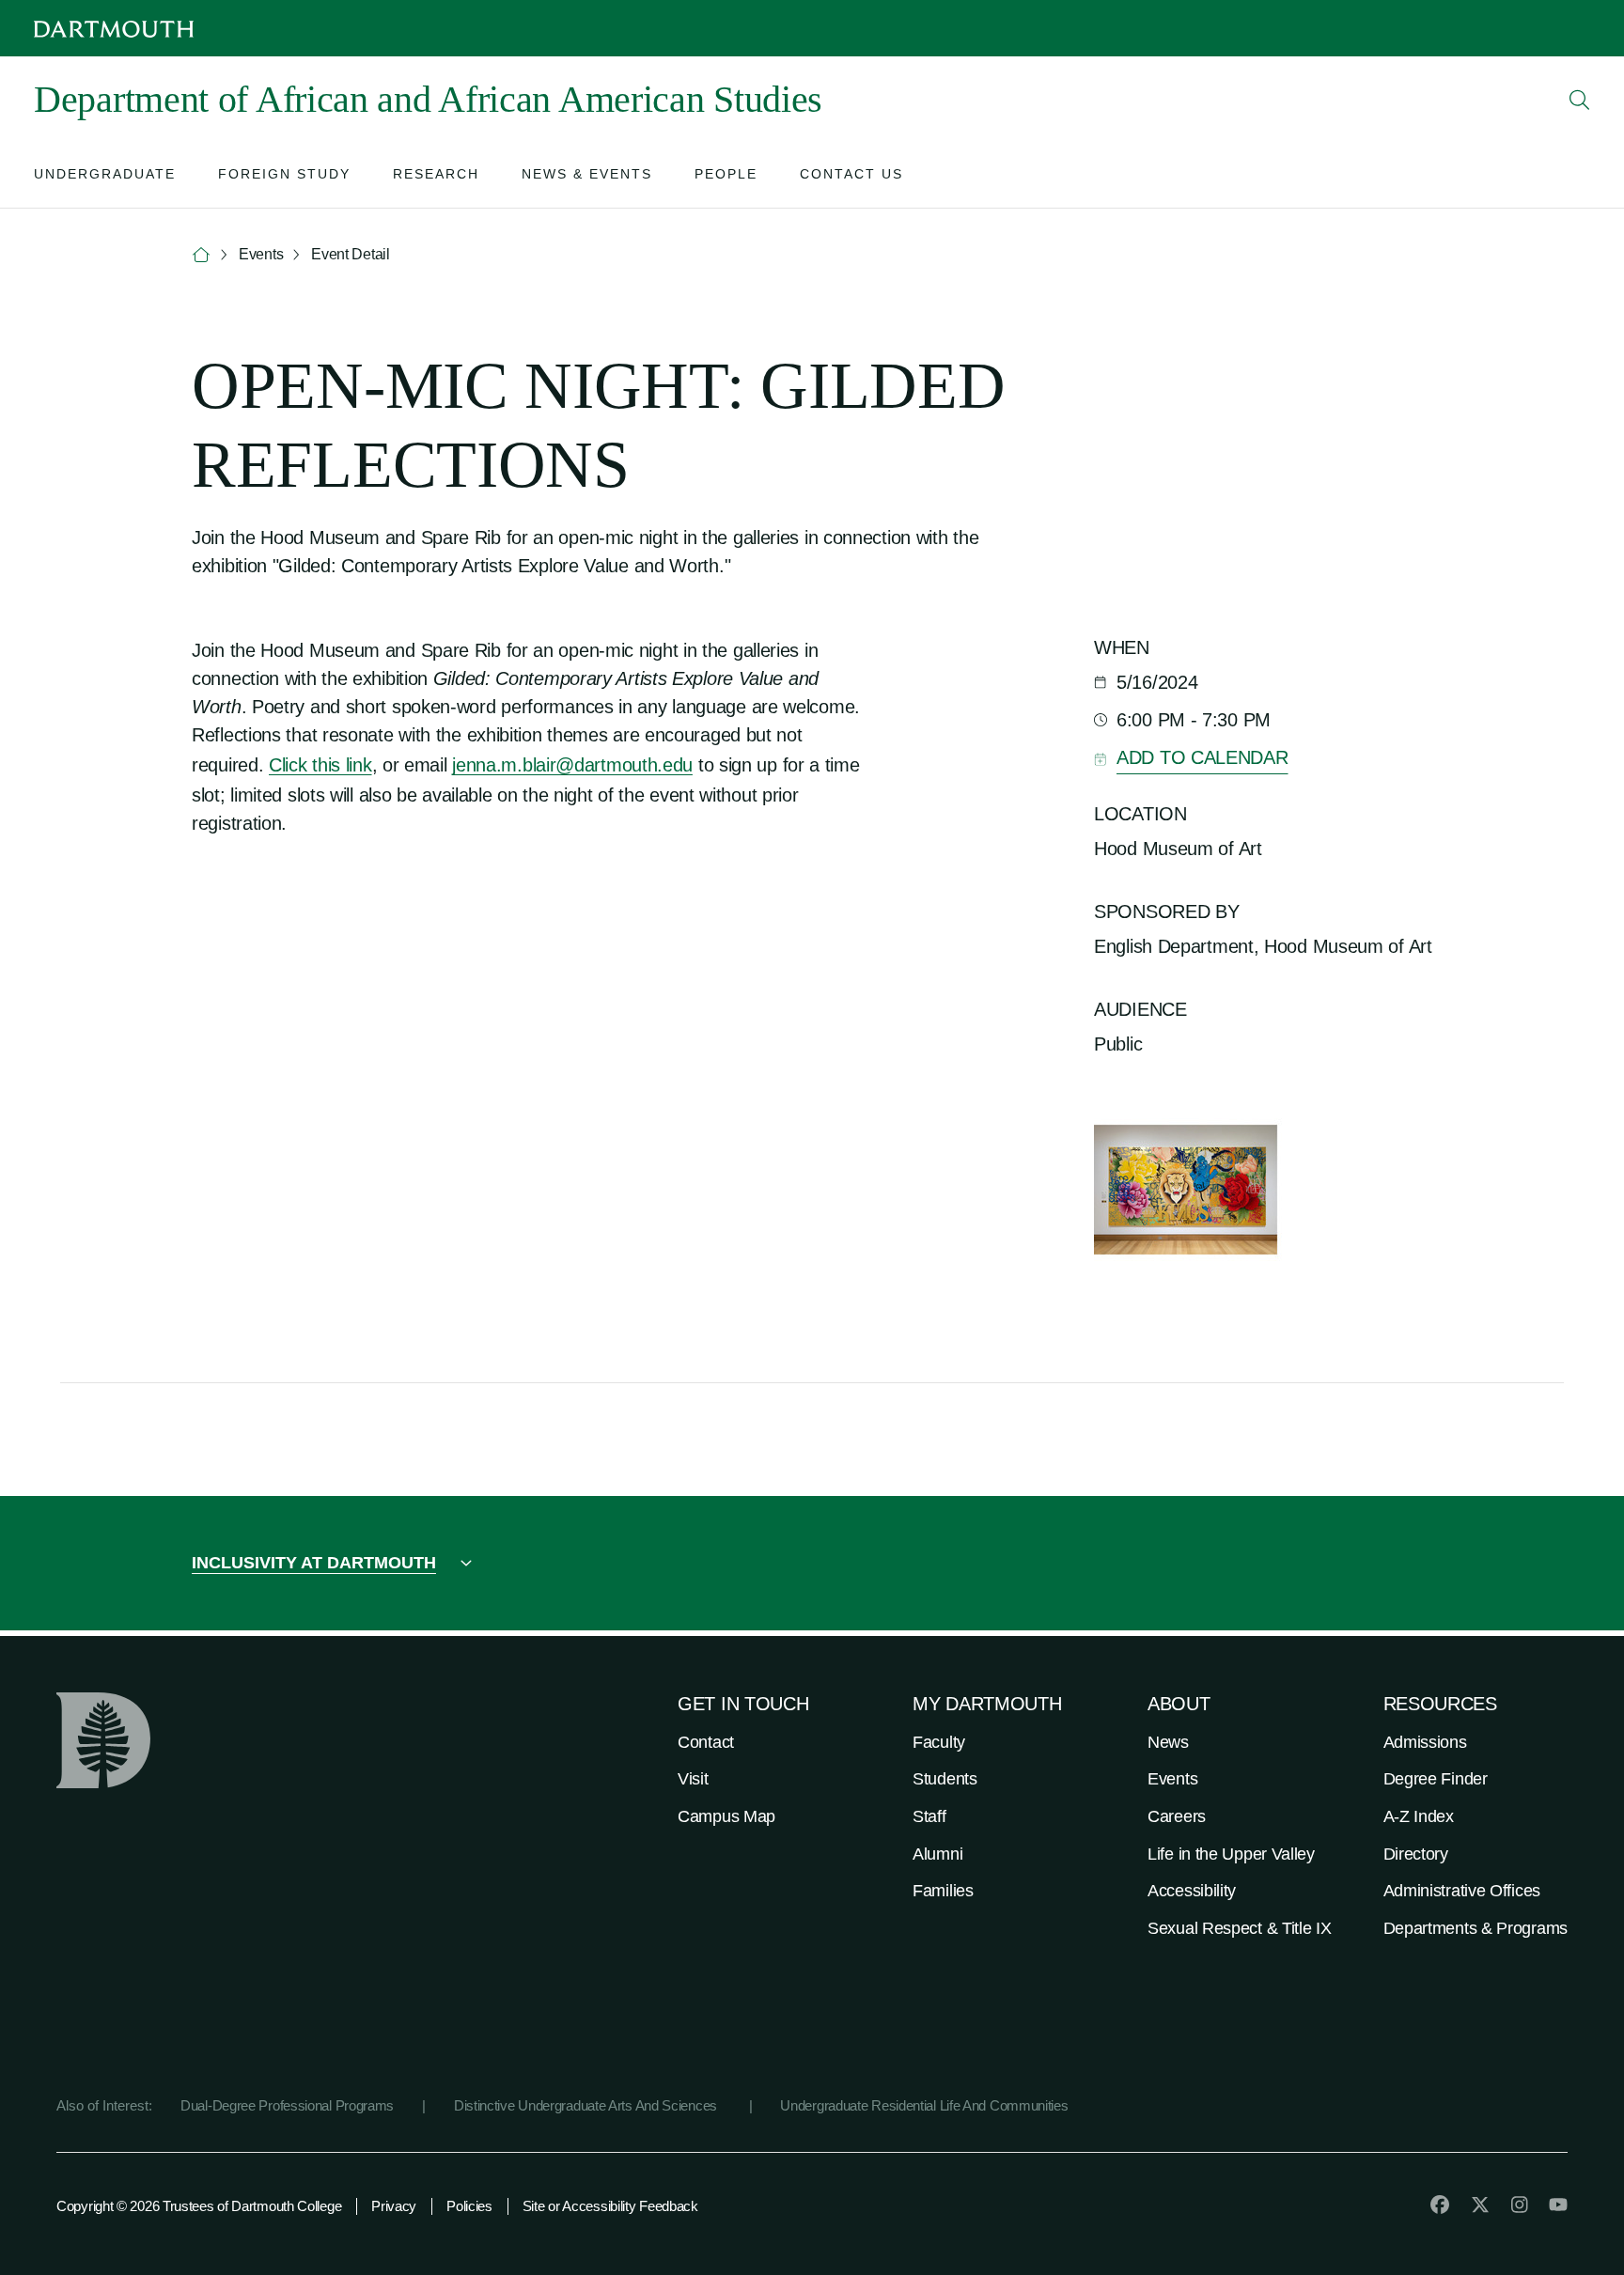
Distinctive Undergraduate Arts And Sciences (587, 2105)
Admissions (1425, 1742)
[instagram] (1520, 2205)
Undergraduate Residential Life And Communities (924, 2105)
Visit (693, 1779)
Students (945, 1779)
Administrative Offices (1462, 1891)
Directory (1416, 1854)
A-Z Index (1419, 1816)
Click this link (320, 765)
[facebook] (1440, 2205)
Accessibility (1192, 1891)
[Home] (201, 255)
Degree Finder (1436, 1779)
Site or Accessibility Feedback (610, 2206)
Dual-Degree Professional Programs (287, 2105)
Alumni (937, 1854)
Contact (706, 1742)
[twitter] (1480, 2205)
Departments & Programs (1476, 1928)
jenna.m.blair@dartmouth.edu (572, 765)
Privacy (394, 2206)
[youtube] (1558, 2205)
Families (943, 1891)
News (1168, 1742)
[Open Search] (1580, 100)
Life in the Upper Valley (1231, 1854)
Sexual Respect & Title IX (1240, 1928)
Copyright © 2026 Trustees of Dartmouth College (199, 2206)
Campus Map (726, 1816)
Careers (1177, 1816)
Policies (469, 2206)
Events (1172, 1779)
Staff (929, 1816)
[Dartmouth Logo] (114, 29)
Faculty (939, 1742)
